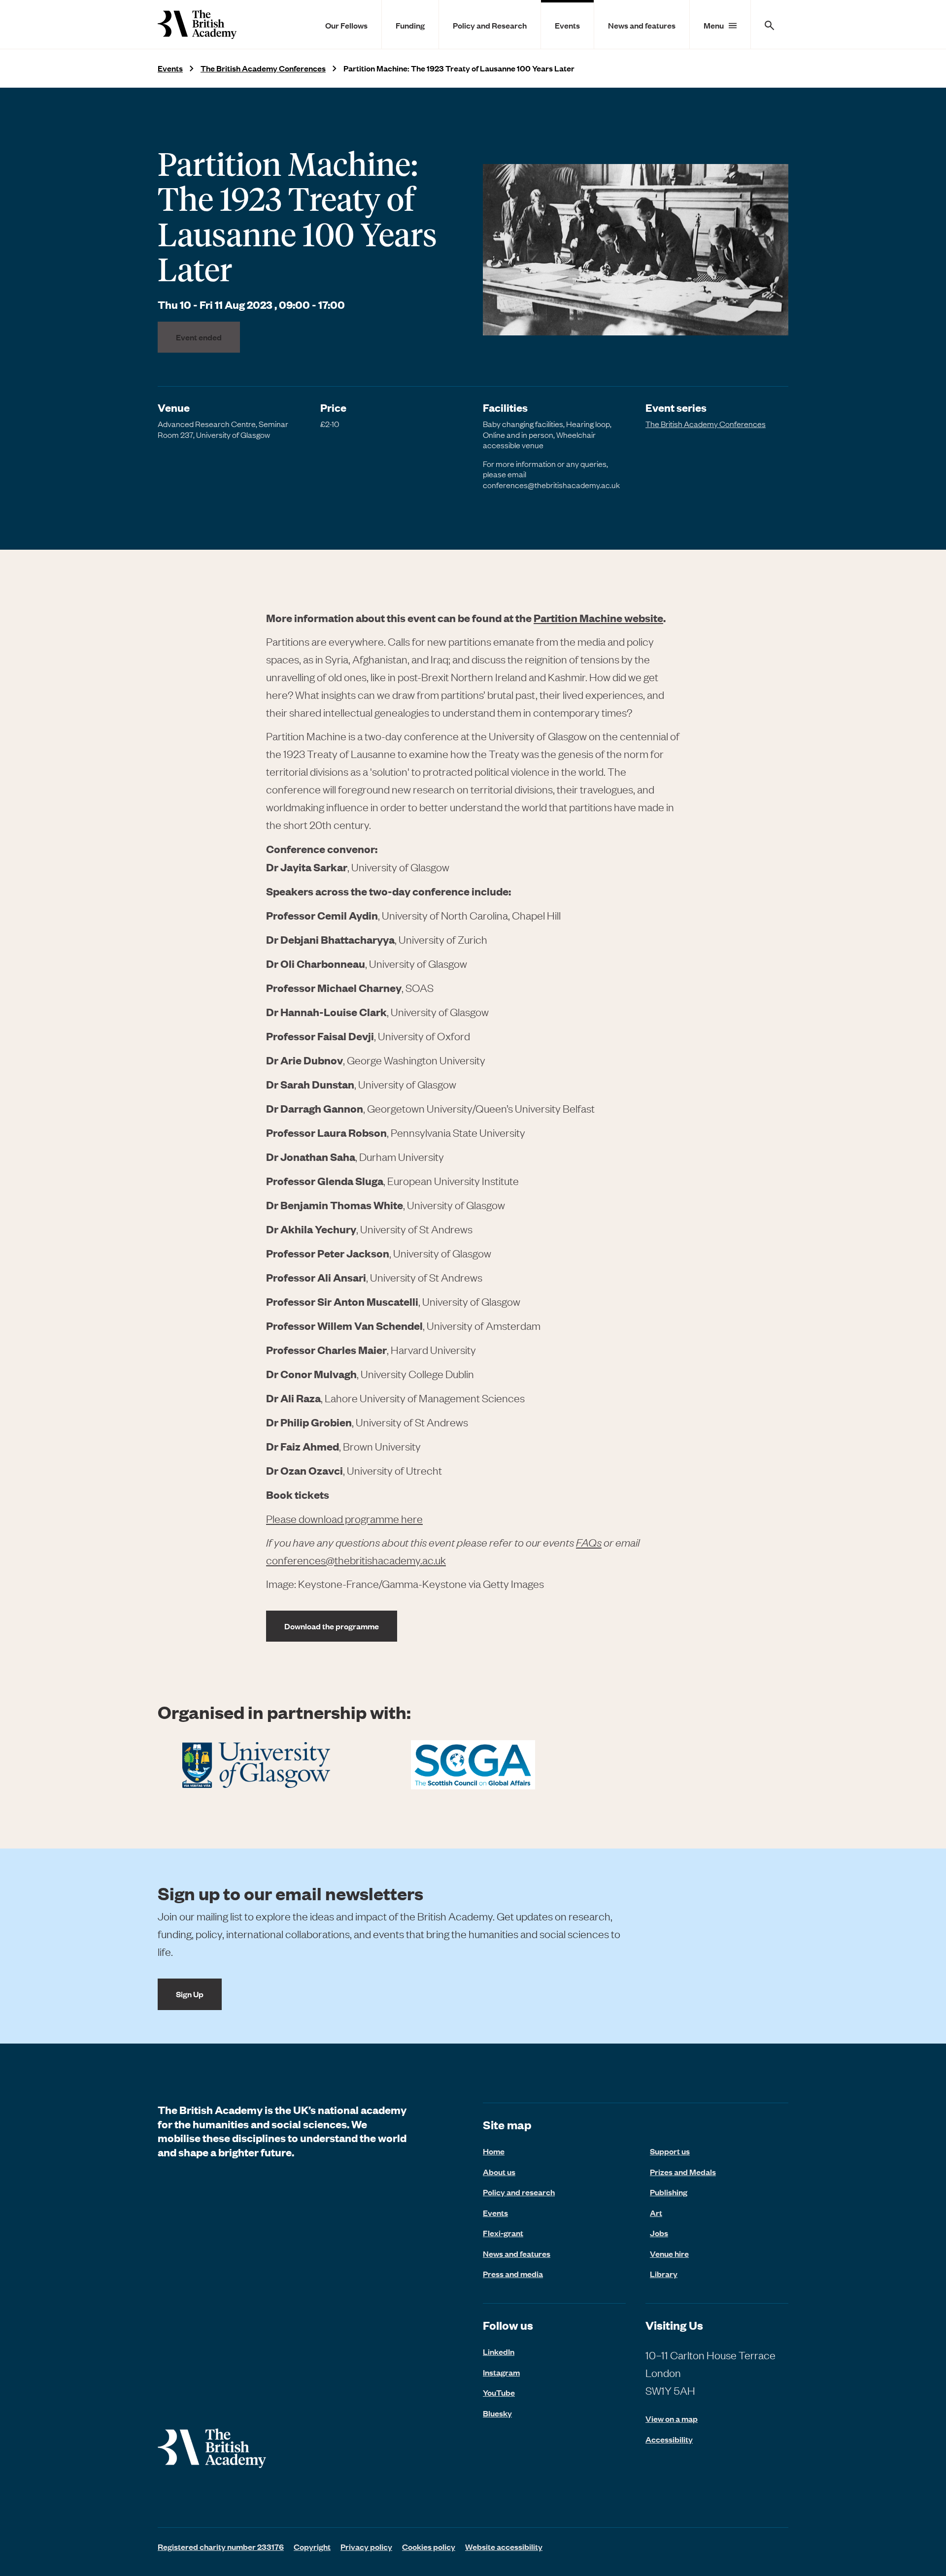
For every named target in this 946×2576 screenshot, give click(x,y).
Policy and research (519, 2192)
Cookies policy (429, 2546)
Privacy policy (366, 2546)
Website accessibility (504, 2546)
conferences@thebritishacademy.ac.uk (356, 1560)
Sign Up (190, 1994)
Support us (670, 2151)
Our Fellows (346, 25)
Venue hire (669, 2253)
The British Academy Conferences (263, 68)
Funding (410, 25)
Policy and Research (490, 25)
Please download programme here (344, 1519)
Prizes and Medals (683, 2172)
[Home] (197, 24)
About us (499, 2172)
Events (567, 25)
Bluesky (497, 2413)
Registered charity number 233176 (221, 2546)
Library (664, 2274)
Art (656, 2213)
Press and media (513, 2274)
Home (494, 2151)
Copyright (312, 2546)
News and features (642, 25)
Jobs (659, 2233)
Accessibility (669, 2439)
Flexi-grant (503, 2233)
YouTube (499, 2392)
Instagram (501, 2372)
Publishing (669, 2192)
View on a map (672, 2419)
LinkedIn (499, 2351)
